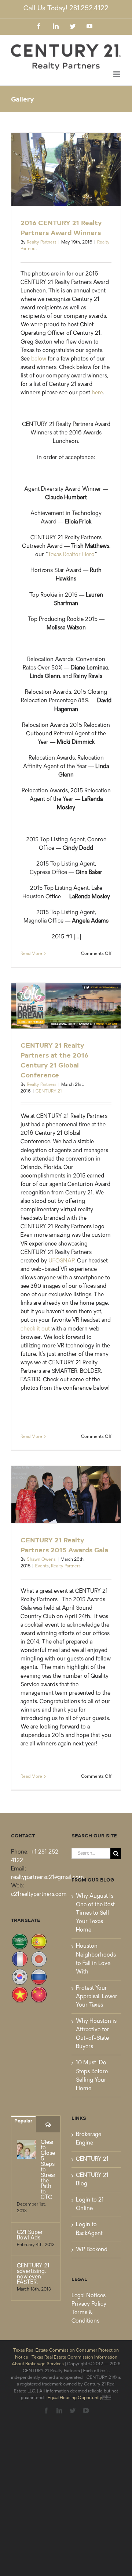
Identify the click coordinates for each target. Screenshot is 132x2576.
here (97, 393)
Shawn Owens (41, 1560)
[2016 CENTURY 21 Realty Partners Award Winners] (66, 169)
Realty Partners (42, 242)
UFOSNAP (61, 1261)
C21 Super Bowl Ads (30, 2235)
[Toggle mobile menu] (117, 74)
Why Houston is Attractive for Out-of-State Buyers (96, 2034)
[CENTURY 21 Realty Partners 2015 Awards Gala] (66, 1495)
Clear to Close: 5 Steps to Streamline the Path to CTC (48, 2170)
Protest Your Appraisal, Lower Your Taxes (97, 1997)
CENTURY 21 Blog (92, 2180)
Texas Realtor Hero (71, 555)
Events (42, 1566)
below (39, 359)
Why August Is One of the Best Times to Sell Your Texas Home (95, 1913)
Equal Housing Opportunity (75, 2398)
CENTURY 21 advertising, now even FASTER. (33, 2274)
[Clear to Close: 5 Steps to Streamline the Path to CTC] (26, 2149)
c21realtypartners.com (39, 1895)
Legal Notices (89, 2296)
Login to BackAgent (89, 2229)
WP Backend (92, 2250)
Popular (23, 2120)
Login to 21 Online (90, 2204)
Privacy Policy (89, 2304)
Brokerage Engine (89, 2139)
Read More (31, 954)
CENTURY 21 (49, 1091)
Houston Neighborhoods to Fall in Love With (96, 1959)
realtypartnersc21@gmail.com (47, 1878)
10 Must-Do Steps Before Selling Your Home (92, 2076)
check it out (35, 1329)
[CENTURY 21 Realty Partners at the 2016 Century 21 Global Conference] (66, 1006)
